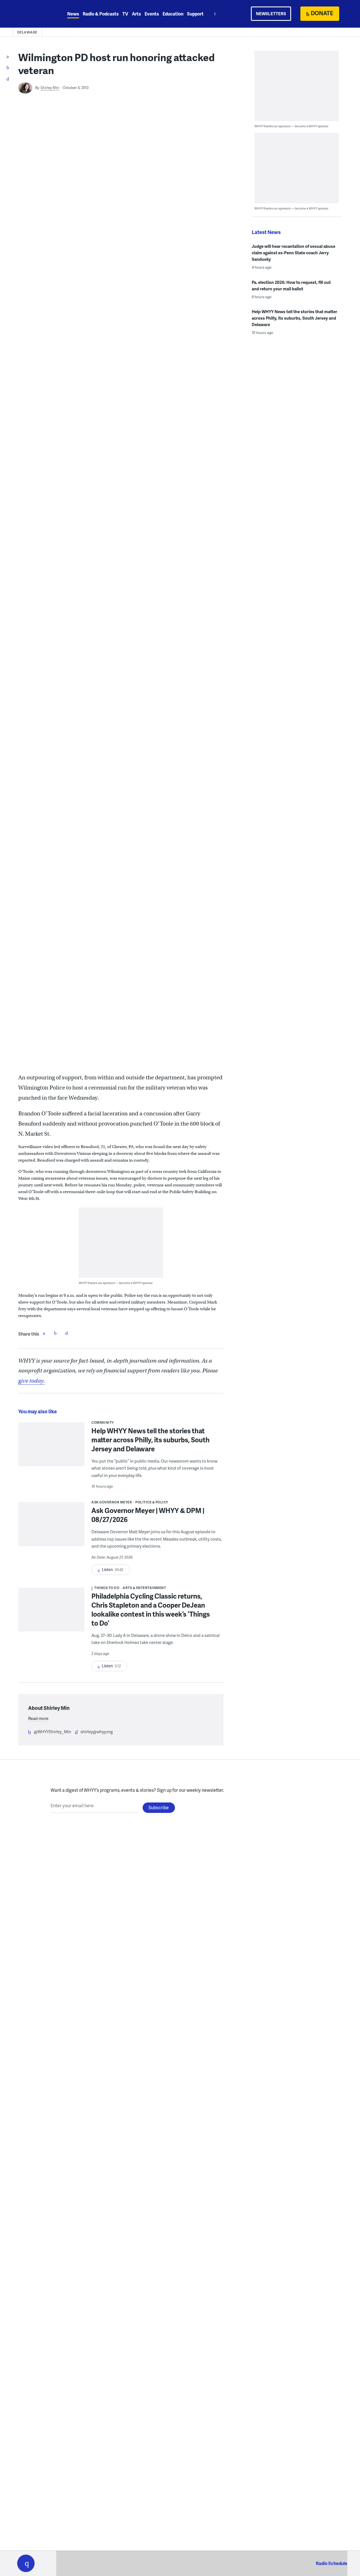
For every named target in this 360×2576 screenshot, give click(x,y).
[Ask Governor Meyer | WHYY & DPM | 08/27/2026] (51, 1528)
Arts (136, 14)
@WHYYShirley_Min (52, 1732)
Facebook (44, 1333)
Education (173, 14)
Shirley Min (50, 88)
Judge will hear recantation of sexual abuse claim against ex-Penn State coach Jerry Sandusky (293, 253)
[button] (26, 2563)
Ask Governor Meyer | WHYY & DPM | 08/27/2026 (148, 1515)
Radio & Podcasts (101, 14)
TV (125, 14)
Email (66, 1333)
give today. (31, 1381)
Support (195, 14)
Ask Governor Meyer (112, 1502)
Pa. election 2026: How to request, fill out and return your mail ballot (291, 285)
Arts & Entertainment (144, 1588)
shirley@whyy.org (97, 1732)
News (73, 14)
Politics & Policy (152, 1502)
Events (152, 14)
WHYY (33, 14)
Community (103, 1422)
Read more (38, 1718)
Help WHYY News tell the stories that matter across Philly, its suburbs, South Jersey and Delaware (150, 1440)
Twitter (55, 1333)
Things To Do (107, 1588)
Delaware (27, 32)
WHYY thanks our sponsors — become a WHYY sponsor (116, 1283)
